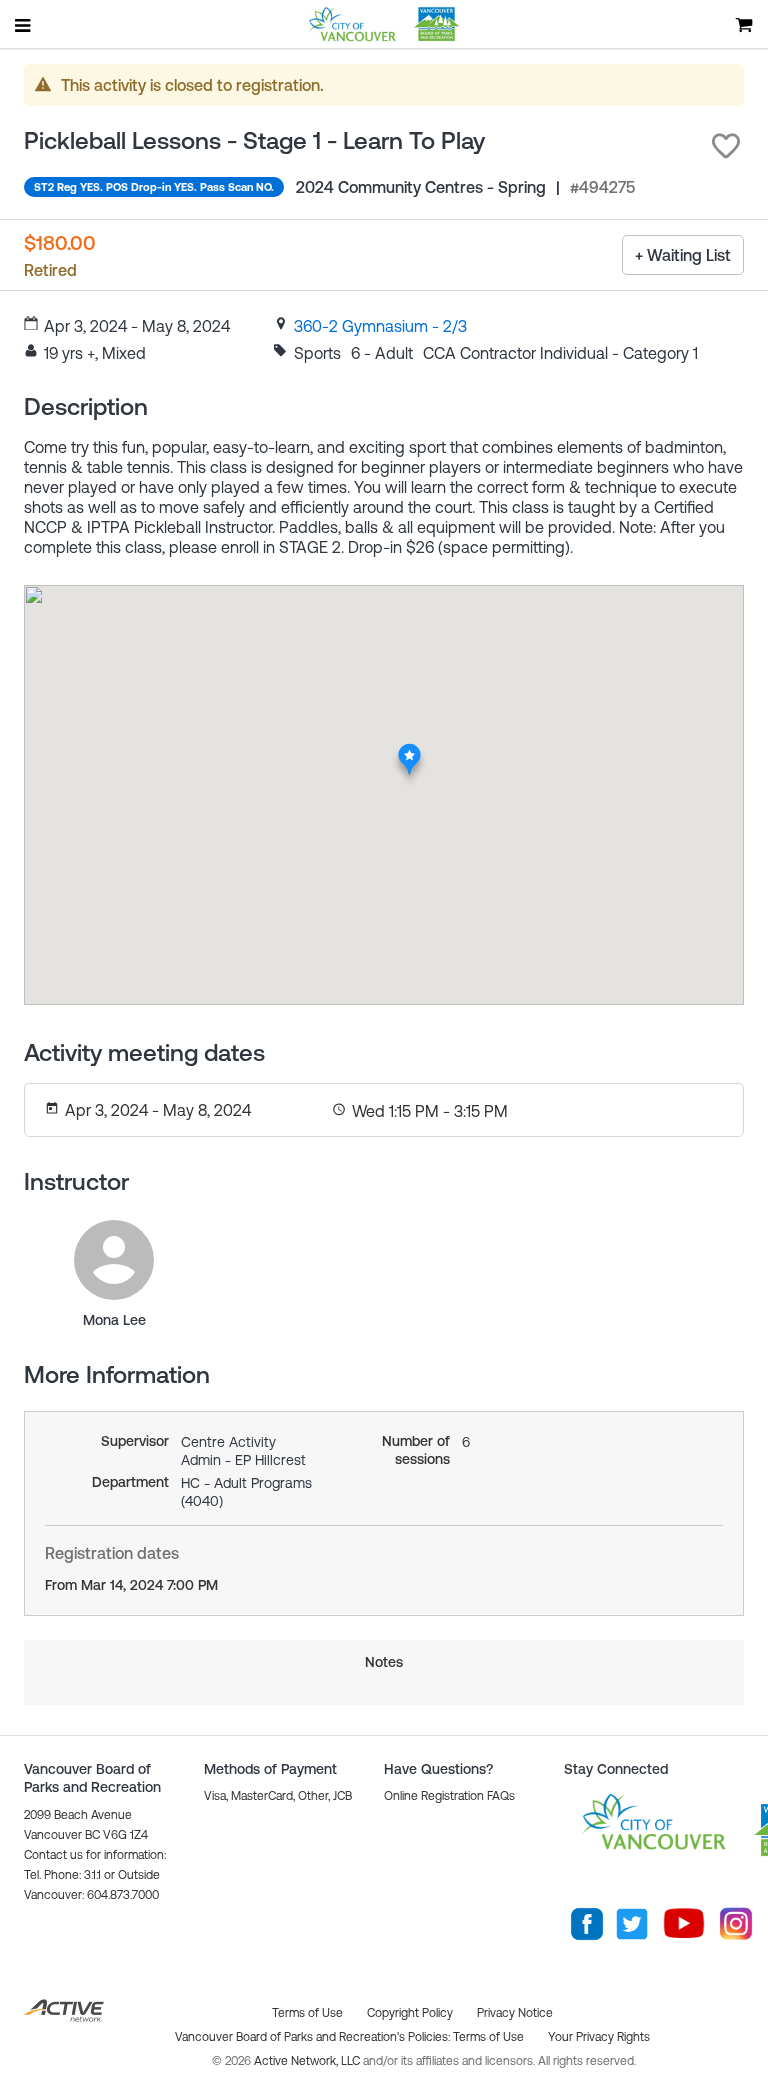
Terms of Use (488, 2037)
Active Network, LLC (308, 2061)
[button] (726, 146)
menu (24, 25)
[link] (380, 326)
